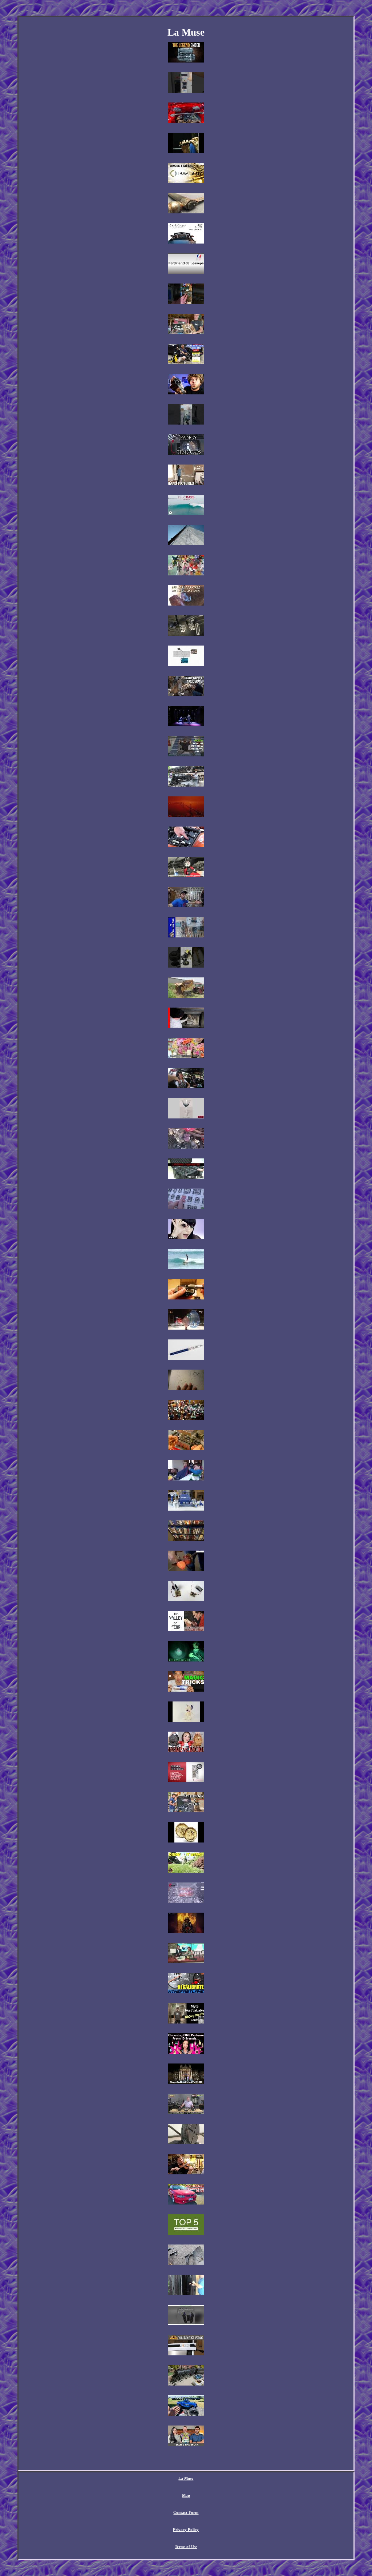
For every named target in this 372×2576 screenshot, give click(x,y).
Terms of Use (186, 2547)
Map (186, 2495)
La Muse (186, 2478)
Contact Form (186, 2512)
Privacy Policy (186, 2529)
